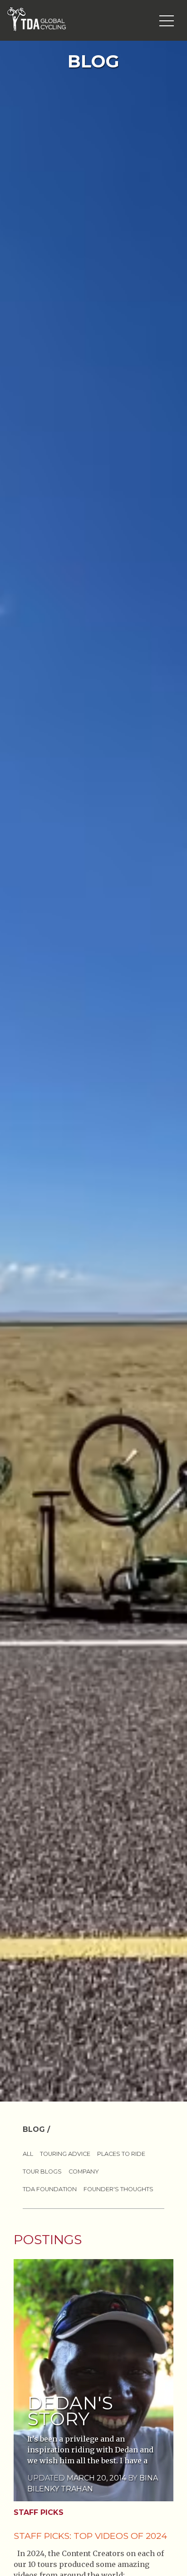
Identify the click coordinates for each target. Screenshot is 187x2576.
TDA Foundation (50, 2189)
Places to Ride (121, 2154)
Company (84, 2171)
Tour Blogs (42, 2171)
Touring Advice (65, 2154)
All (28, 2154)
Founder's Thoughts (118, 2189)
